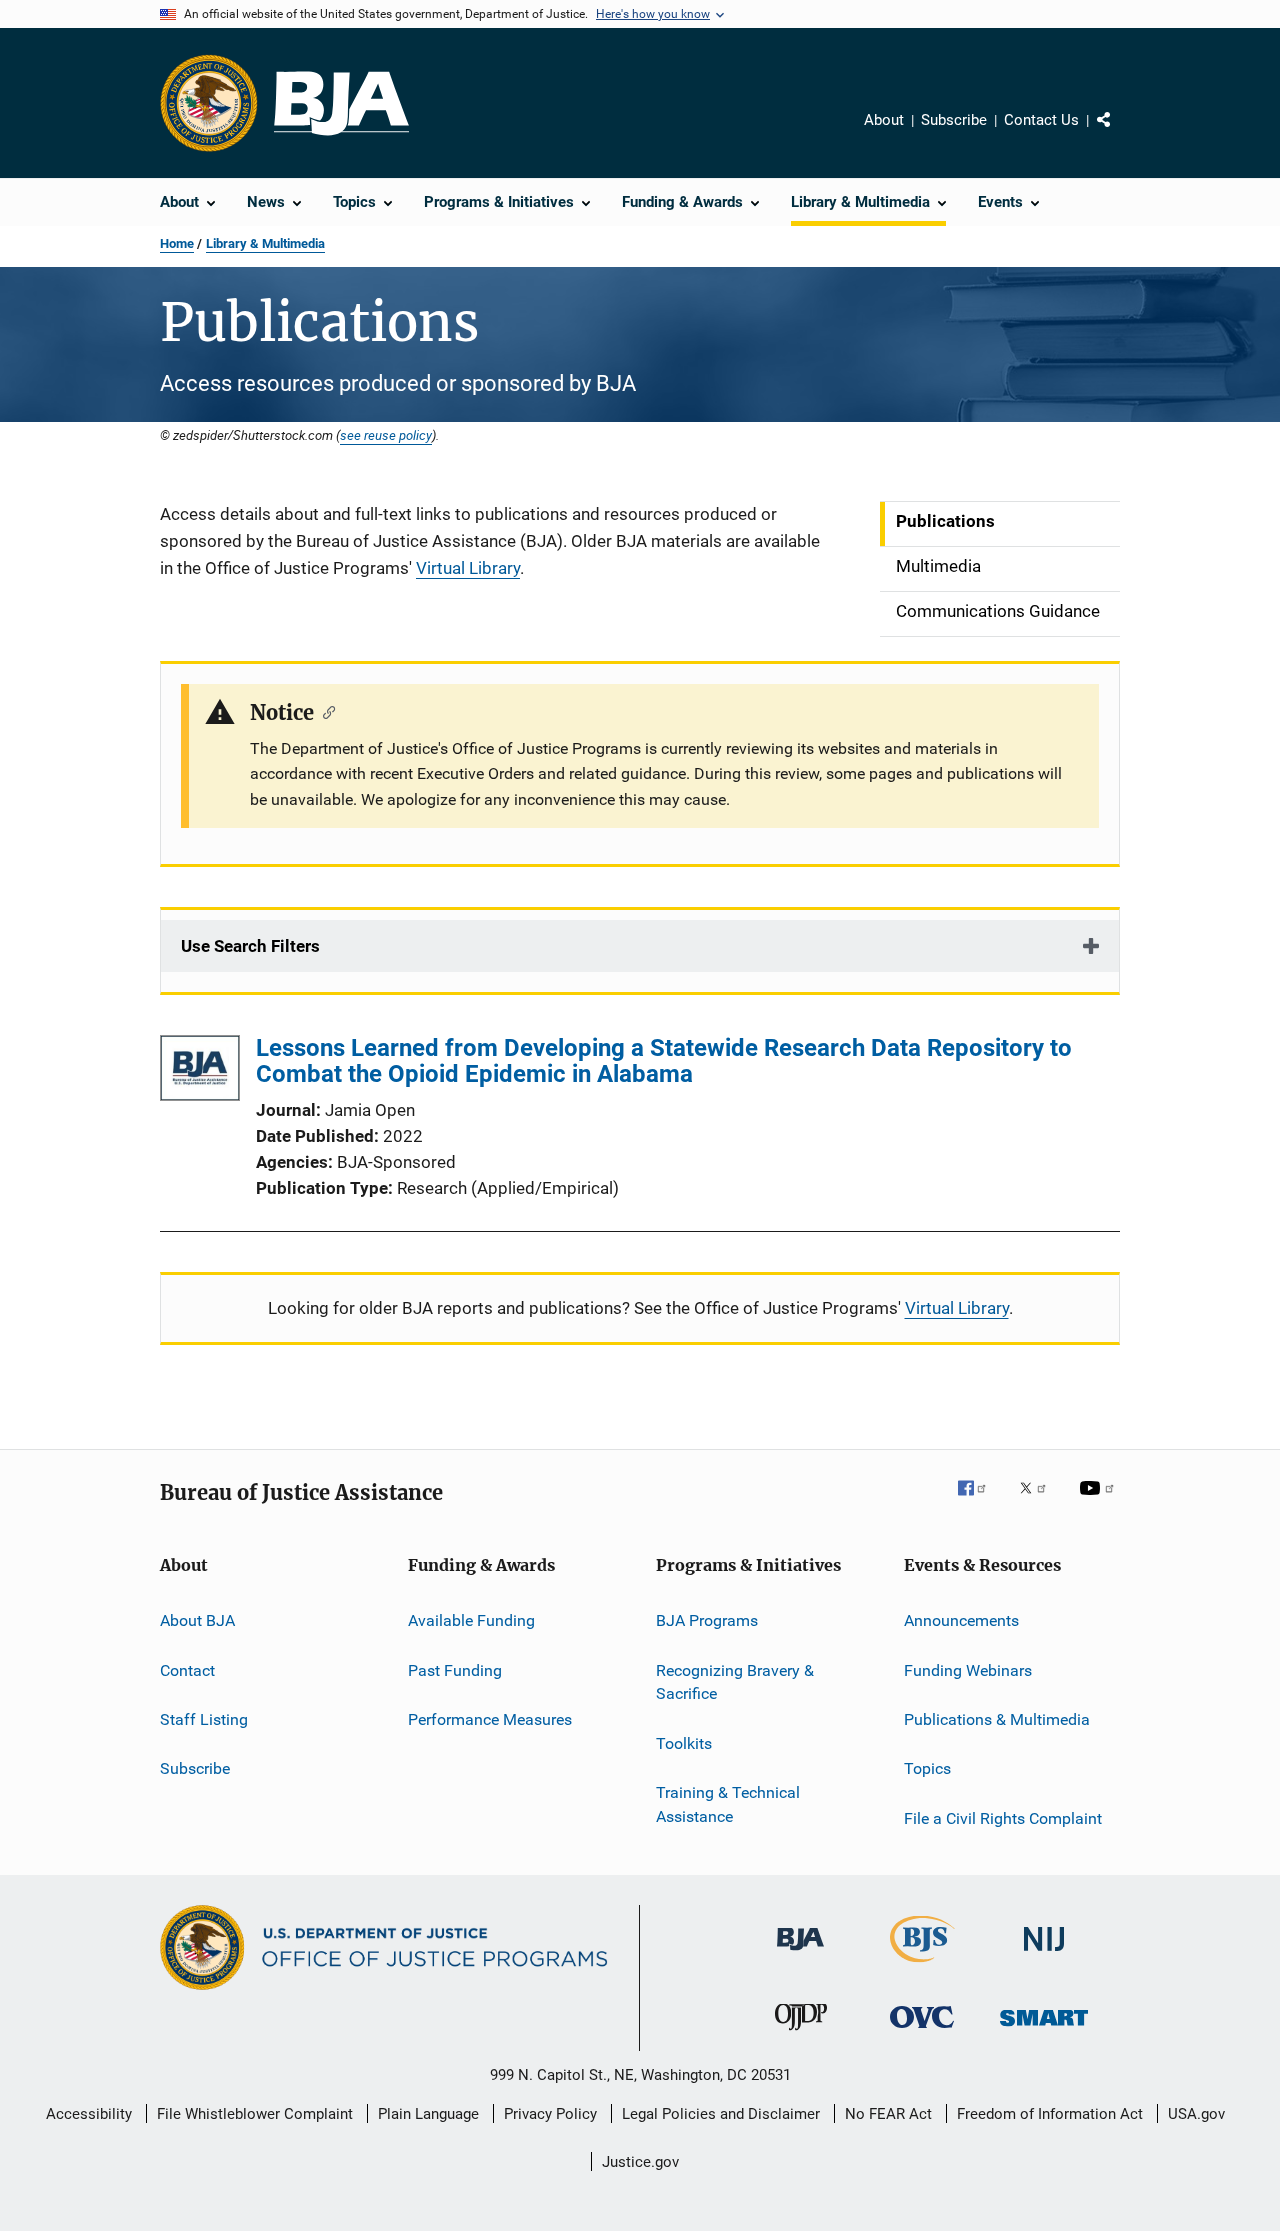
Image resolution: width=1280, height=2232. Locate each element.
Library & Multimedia (265, 243)
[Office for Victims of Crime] (922, 2031)
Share (1120, 134)
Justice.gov (640, 2162)
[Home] (341, 103)
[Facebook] (980, 1502)
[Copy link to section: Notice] (324, 711)
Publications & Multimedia (997, 1719)
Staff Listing (204, 1719)
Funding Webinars (968, 1669)
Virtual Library (468, 568)
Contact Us (1041, 120)
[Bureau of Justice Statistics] (922, 1966)
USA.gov (1196, 2114)
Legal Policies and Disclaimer (721, 2114)
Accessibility (89, 2114)
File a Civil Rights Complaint (1003, 1817)
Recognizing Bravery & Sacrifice (735, 1681)
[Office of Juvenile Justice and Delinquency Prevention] (801, 2034)
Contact (187, 1669)
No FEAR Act (888, 2114)
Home (177, 243)
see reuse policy (386, 435)
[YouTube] (1100, 1502)
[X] (1040, 1502)
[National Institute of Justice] (1044, 1954)
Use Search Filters (250, 946)
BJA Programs (707, 1620)
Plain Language (428, 2114)
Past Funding (455, 1669)
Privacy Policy (550, 2114)
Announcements (961, 1620)
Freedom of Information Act (1050, 2114)
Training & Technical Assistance (728, 1804)
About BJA (197, 1620)
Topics (927, 1768)
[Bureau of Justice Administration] (800, 1954)
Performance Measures (490, 1719)
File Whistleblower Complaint (255, 2114)
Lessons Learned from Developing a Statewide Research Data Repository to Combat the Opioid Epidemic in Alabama (664, 1061)
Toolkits (684, 1743)
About (884, 120)
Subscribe (954, 120)
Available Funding (471, 1620)
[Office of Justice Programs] (209, 103)
